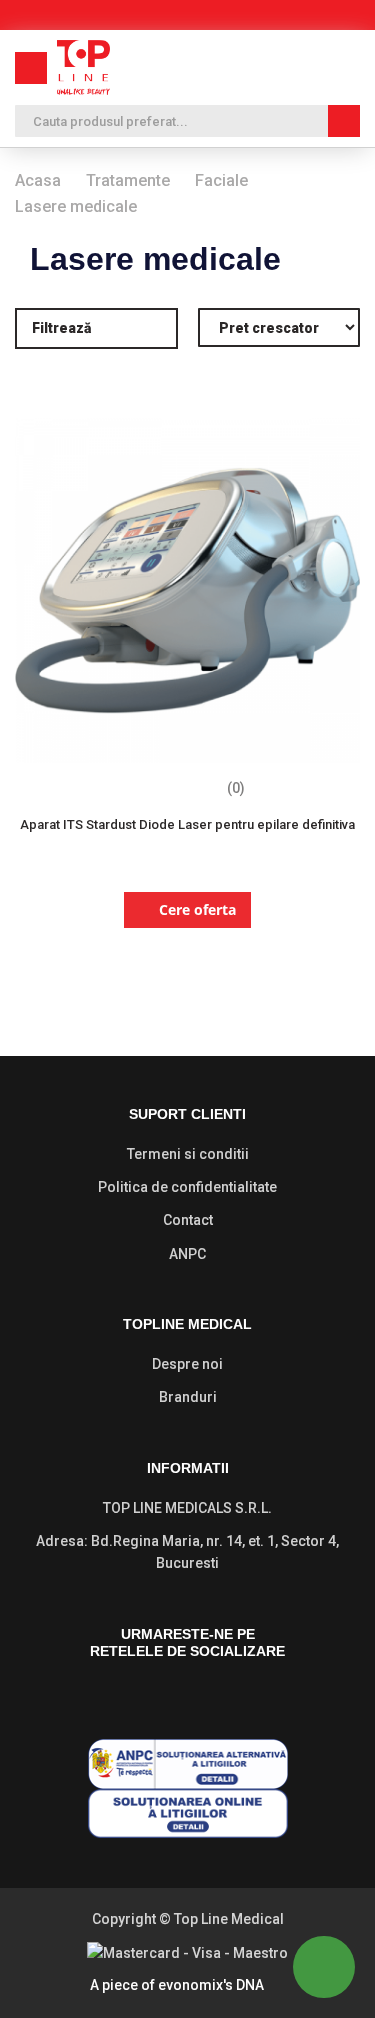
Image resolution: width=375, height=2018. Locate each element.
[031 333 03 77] (276, 67)
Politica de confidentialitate (187, 1187)
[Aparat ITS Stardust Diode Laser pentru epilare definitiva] (187, 758)
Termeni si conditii (188, 1154)
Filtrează (61, 328)
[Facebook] (147, 1698)
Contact (188, 1220)
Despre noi (187, 1364)
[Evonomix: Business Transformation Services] (274, 1986)
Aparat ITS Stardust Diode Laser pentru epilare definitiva (187, 824)
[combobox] (187, 121)
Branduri (188, 1397)
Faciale (221, 180)
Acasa (38, 180)
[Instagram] (185, 1698)
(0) (236, 788)
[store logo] (83, 67)
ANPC (187, 1254)
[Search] (344, 121)
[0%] (170, 790)
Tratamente (128, 180)
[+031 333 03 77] (324, 1967)
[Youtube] (224, 1698)
